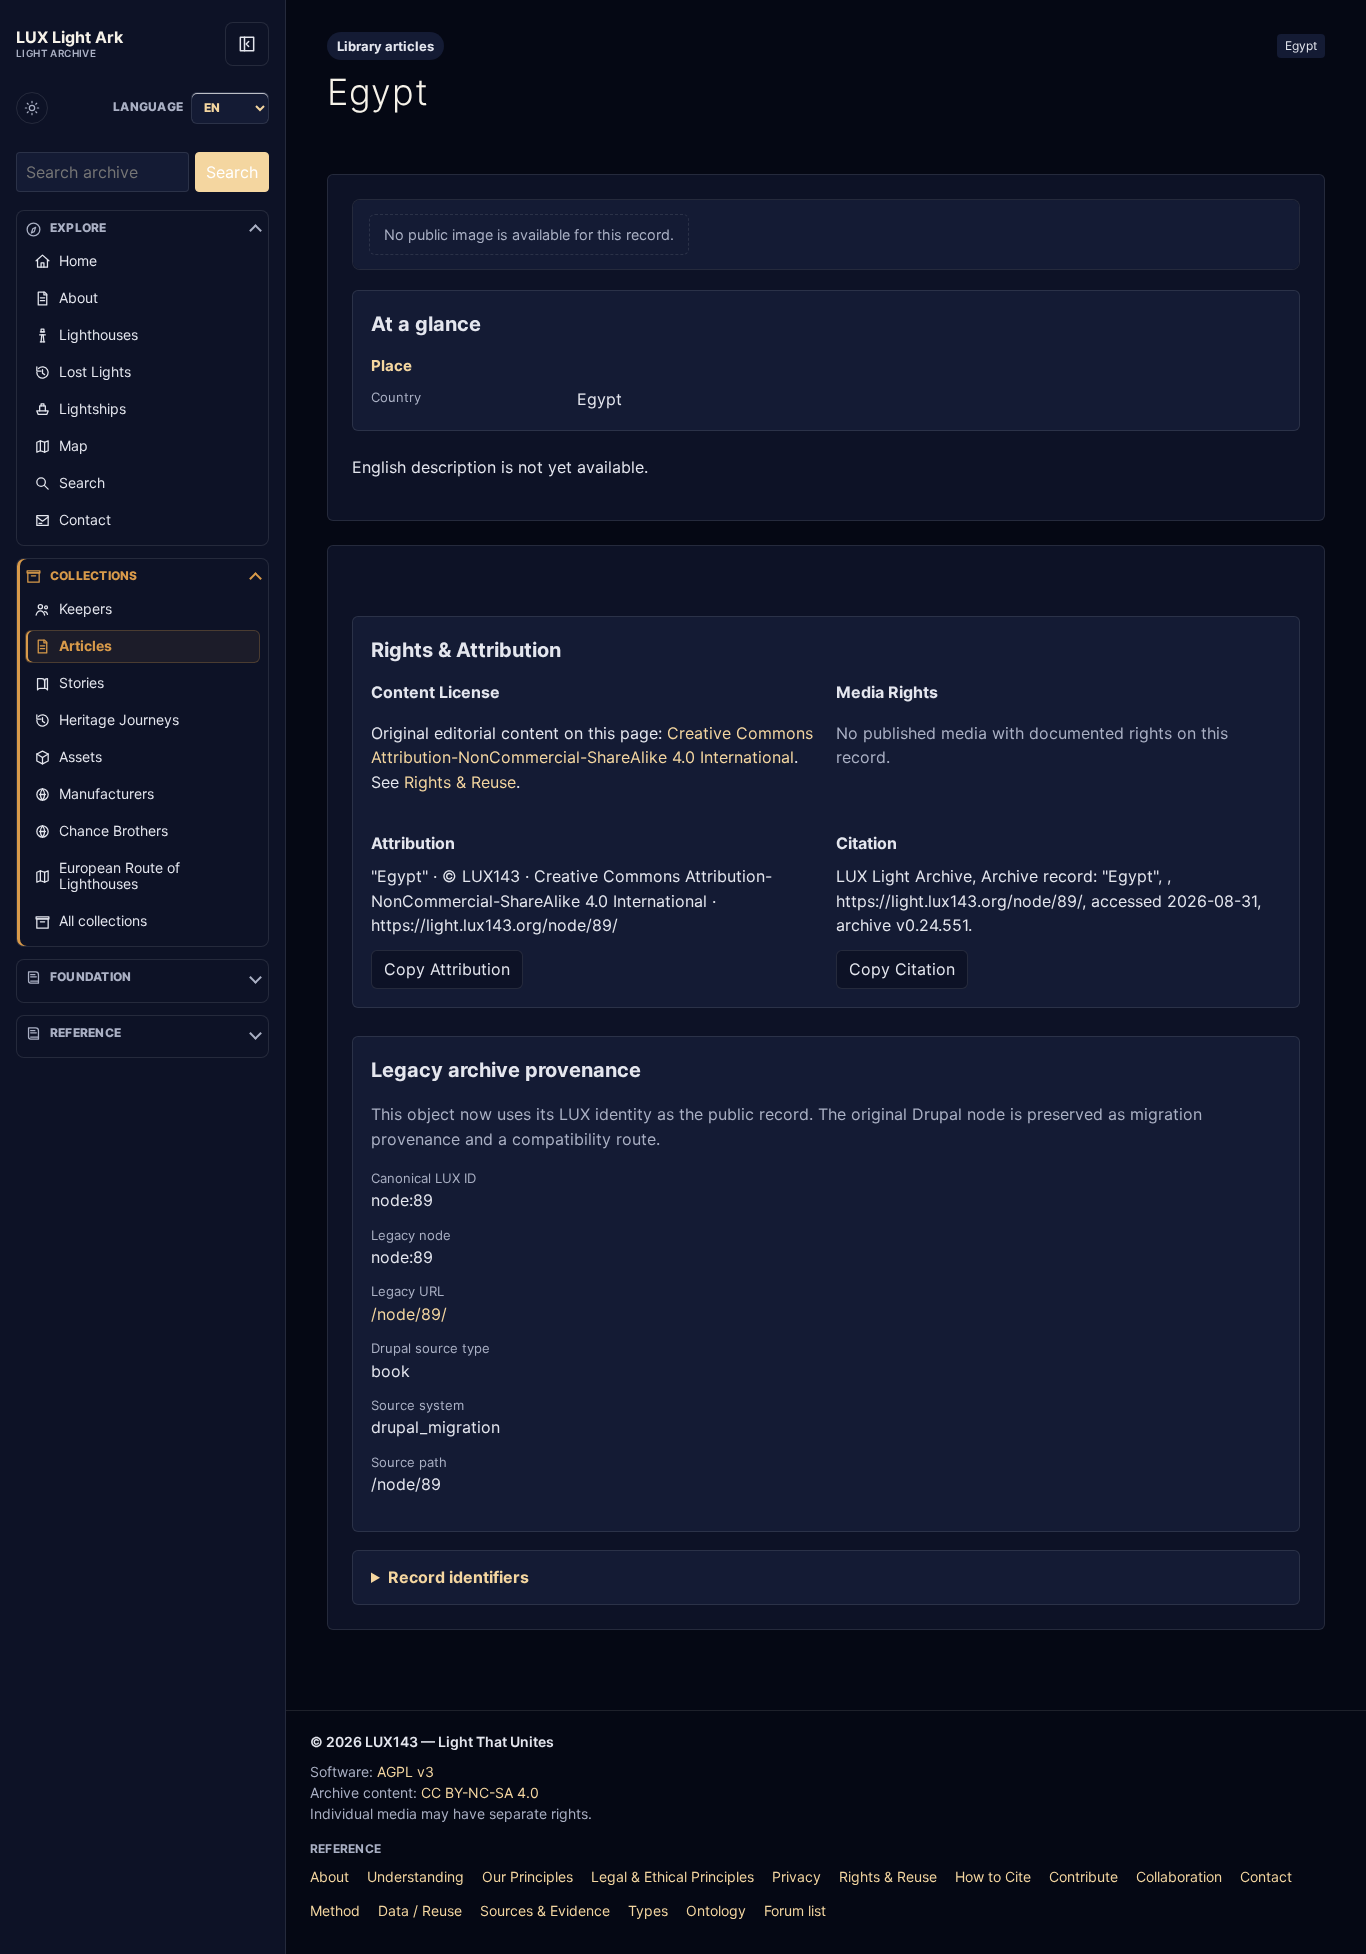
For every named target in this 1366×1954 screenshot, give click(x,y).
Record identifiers (458, 1577)
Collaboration (1179, 1876)
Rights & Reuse (460, 782)
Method (335, 1910)
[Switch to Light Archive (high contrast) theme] (32, 108)
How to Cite (993, 1876)
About (329, 1876)
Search (232, 172)
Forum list (795, 1910)
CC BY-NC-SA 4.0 (480, 1792)
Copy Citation (902, 969)
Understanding (415, 1876)
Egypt (1301, 45)
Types (648, 1910)
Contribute (1083, 1876)
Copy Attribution (447, 969)
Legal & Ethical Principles (672, 1876)
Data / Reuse (420, 1910)
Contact (1266, 1876)
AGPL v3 (405, 1771)
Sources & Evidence (545, 1910)
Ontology (716, 1910)
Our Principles (527, 1876)
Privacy (796, 1876)
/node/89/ (409, 1314)
